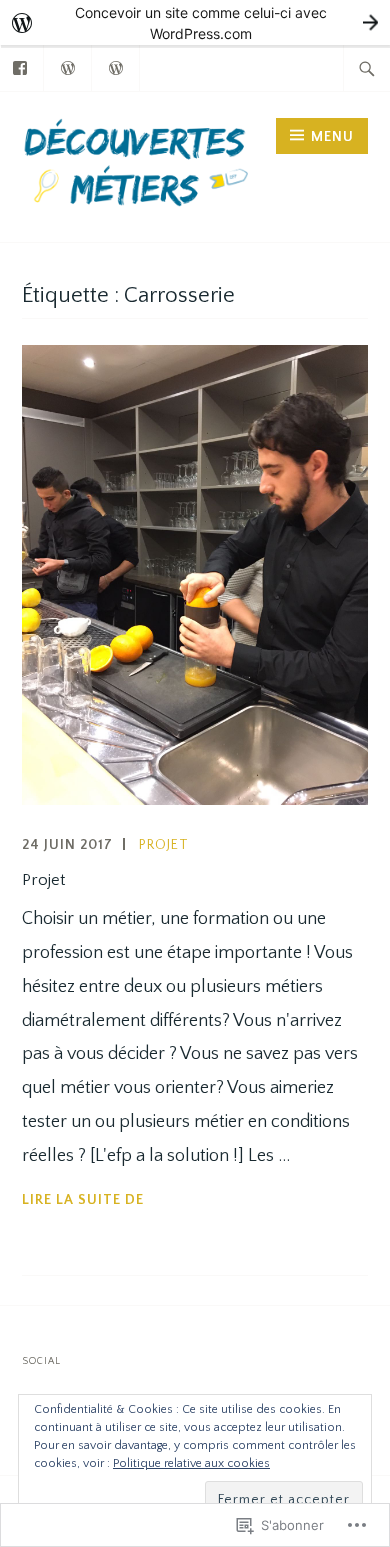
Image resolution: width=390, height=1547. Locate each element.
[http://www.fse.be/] (116, 67)
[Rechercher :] (367, 68)
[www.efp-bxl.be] (68, 67)
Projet (164, 845)
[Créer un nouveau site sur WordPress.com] (195, 22)
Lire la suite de (83, 1199)
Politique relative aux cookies (191, 1463)
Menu (332, 137)
